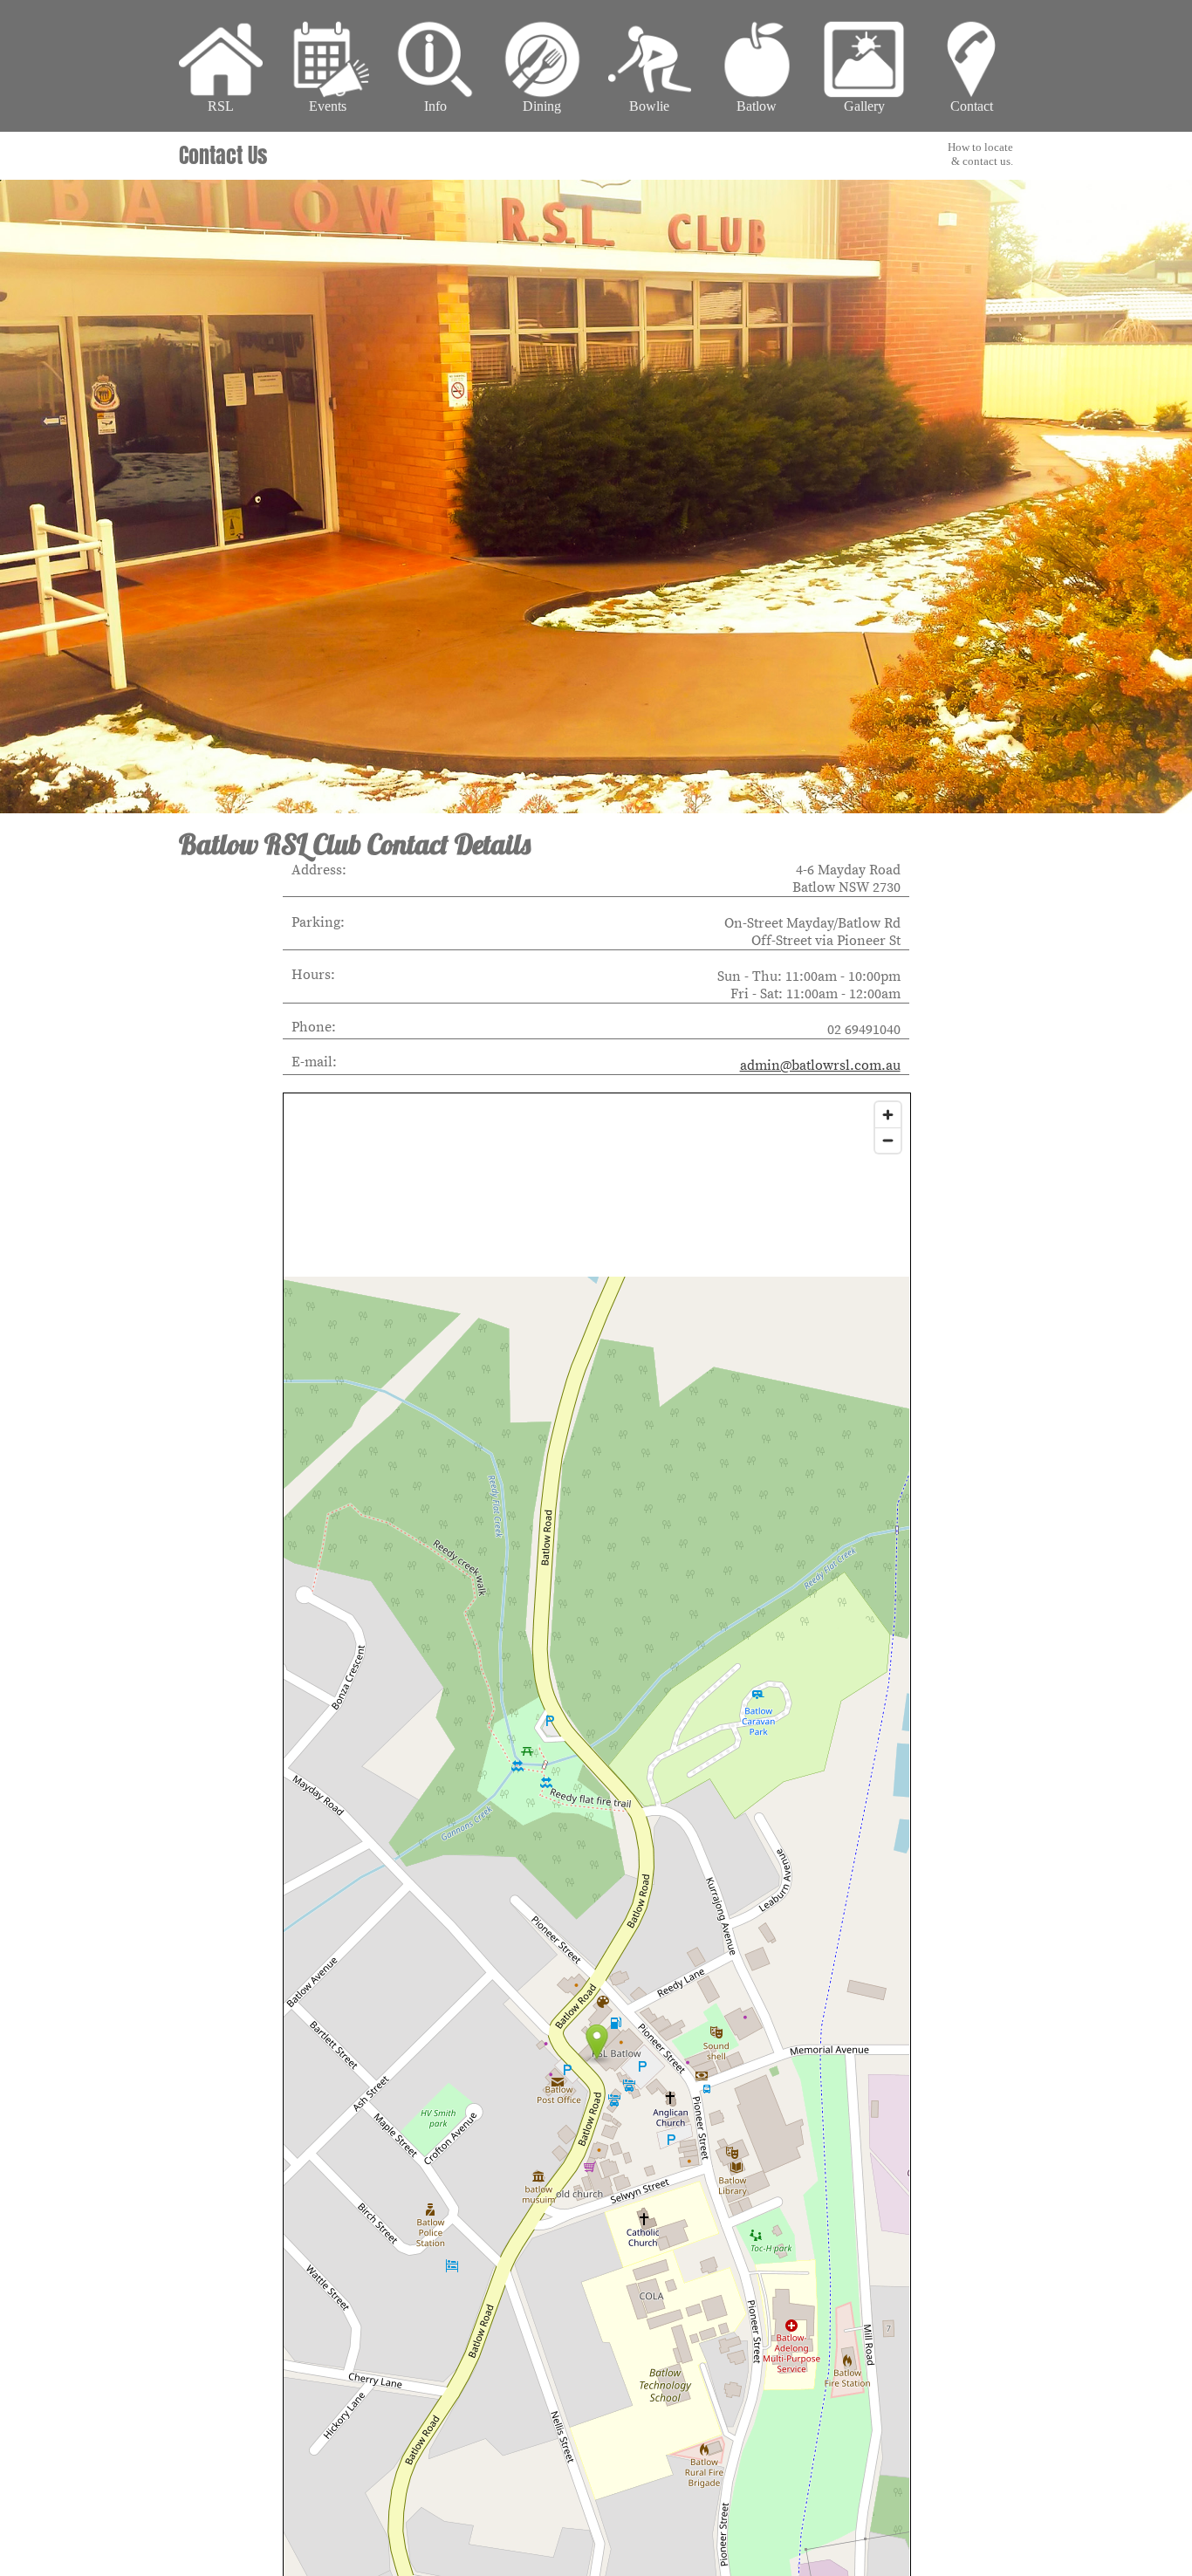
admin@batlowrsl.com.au (820, 1065)
